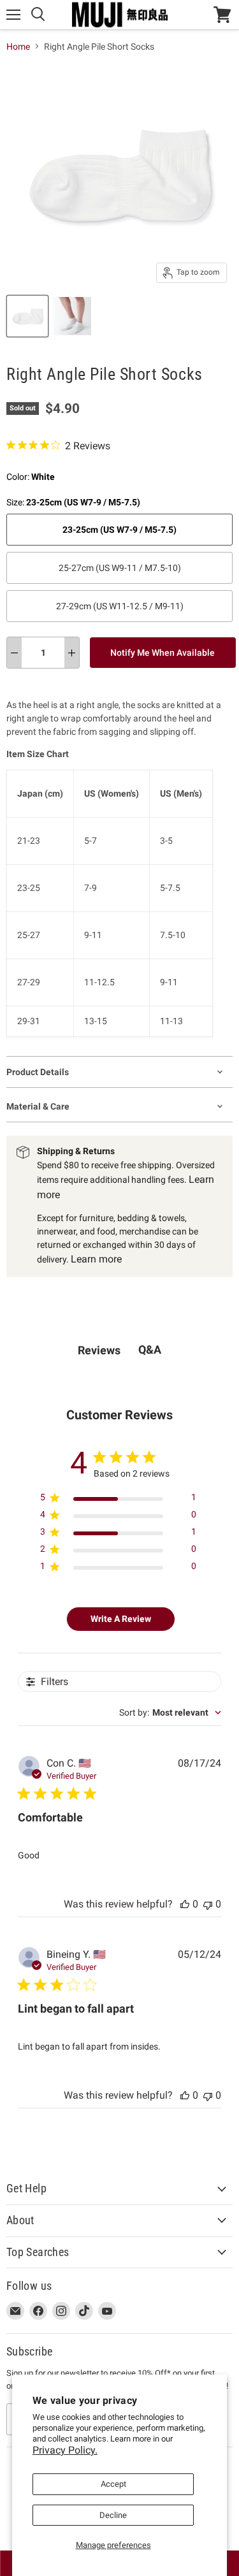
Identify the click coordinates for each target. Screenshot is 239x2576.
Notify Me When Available (163, 653)
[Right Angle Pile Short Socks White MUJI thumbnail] (27, 316)
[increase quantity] (72, 653)
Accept (113, 2484)
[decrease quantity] (14, 653)
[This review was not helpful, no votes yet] (208, 1904)
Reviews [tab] (99, 1350)
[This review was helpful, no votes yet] (185, 1904)
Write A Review (121, 1619)
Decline (113, 2515)
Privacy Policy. (65, 2450)
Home (18, 47)
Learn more (96, 1259)
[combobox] (170, 1712)
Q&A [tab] (150, 1350)
